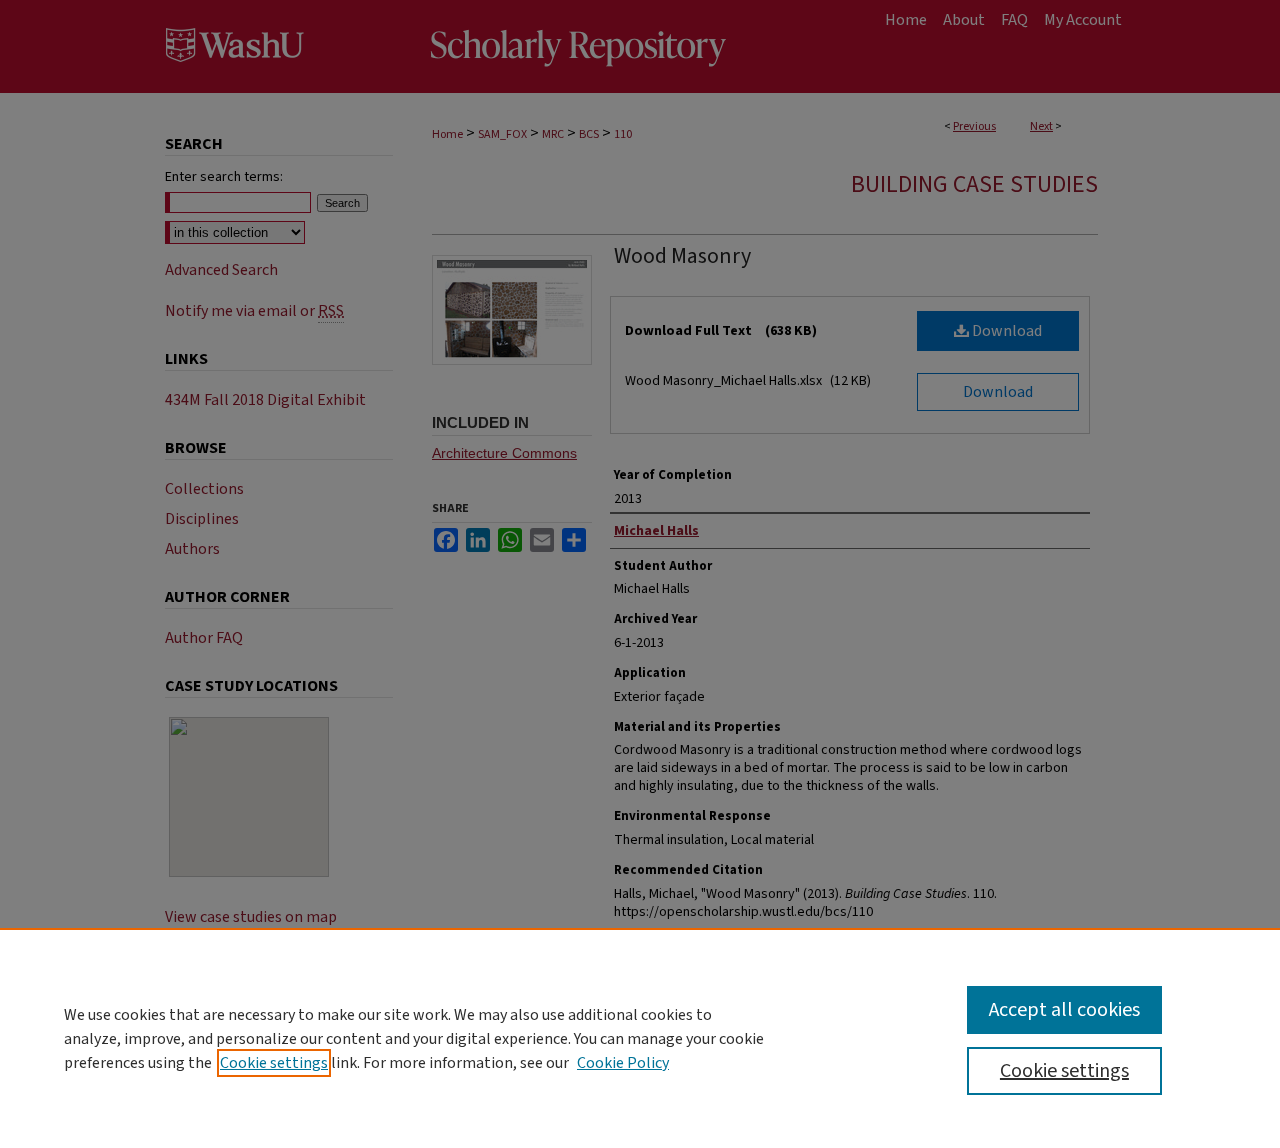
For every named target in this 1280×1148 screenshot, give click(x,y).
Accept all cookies (1064, 1010)
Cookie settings (274, 1063)
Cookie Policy (623, 1063)
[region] (640, 1038)
